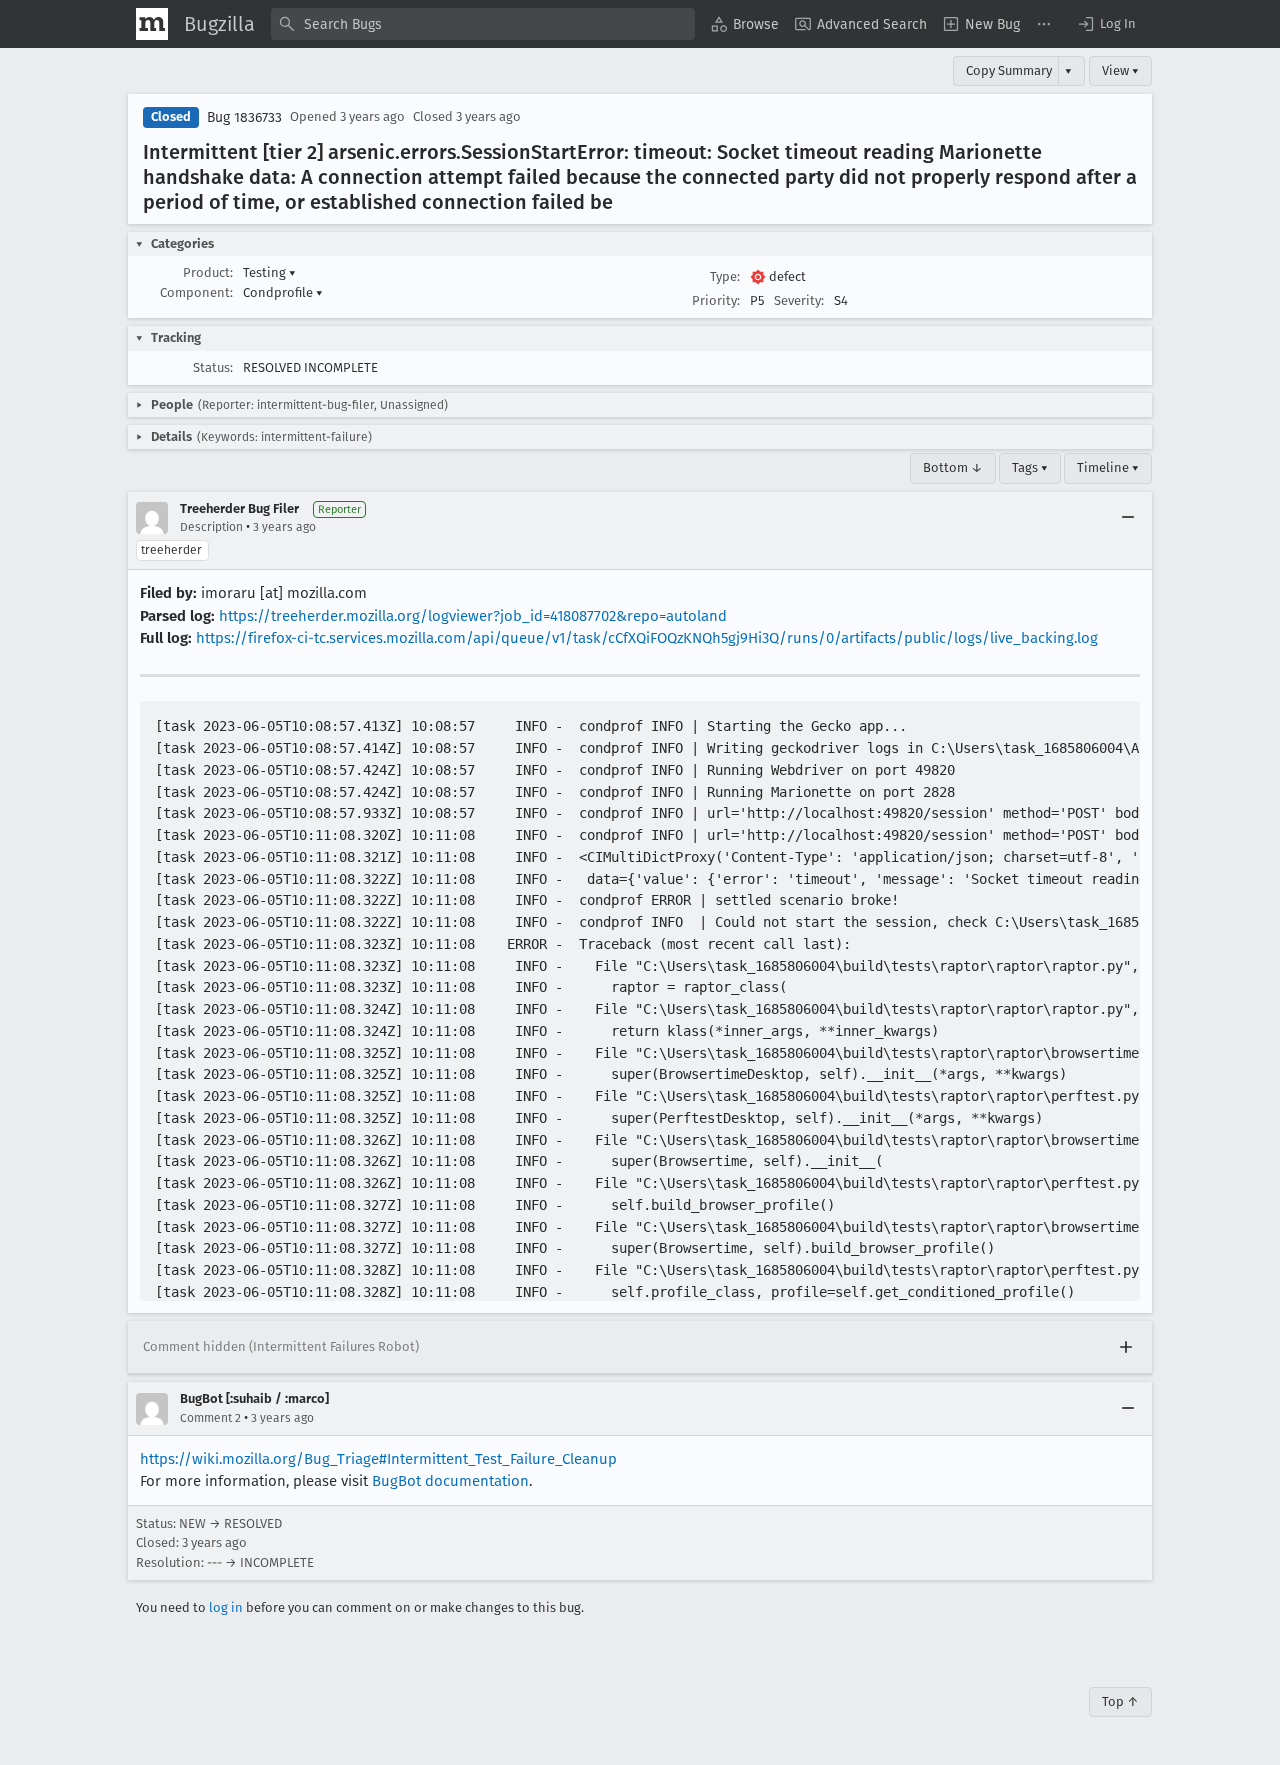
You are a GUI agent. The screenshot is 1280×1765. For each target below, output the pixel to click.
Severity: (799, 300)
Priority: (716, 300)
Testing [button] (269, 272)
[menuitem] (745, 24)
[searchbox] (483, 24)
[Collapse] (1128, 518)
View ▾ (1120, 70)
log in (226, 1607)
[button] (1106, 24)
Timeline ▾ (1108, 467)
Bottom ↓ (953, 467)
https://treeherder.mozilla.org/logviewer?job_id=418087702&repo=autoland (473, 616)
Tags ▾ (1030, 467)
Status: (213, 367)
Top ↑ (1120, 1701)
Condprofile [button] (283, 292)
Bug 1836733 (244, 117)
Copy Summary (1009, 70)
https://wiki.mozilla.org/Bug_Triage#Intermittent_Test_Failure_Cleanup (378, 1459)
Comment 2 (210, 1418)
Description (211, 527)
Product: (208, 272)
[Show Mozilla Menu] (152, 24)
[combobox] (483, 24)
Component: (196, 292)
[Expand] (1126, 1347)
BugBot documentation (450, 1481)
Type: (725, 276)
